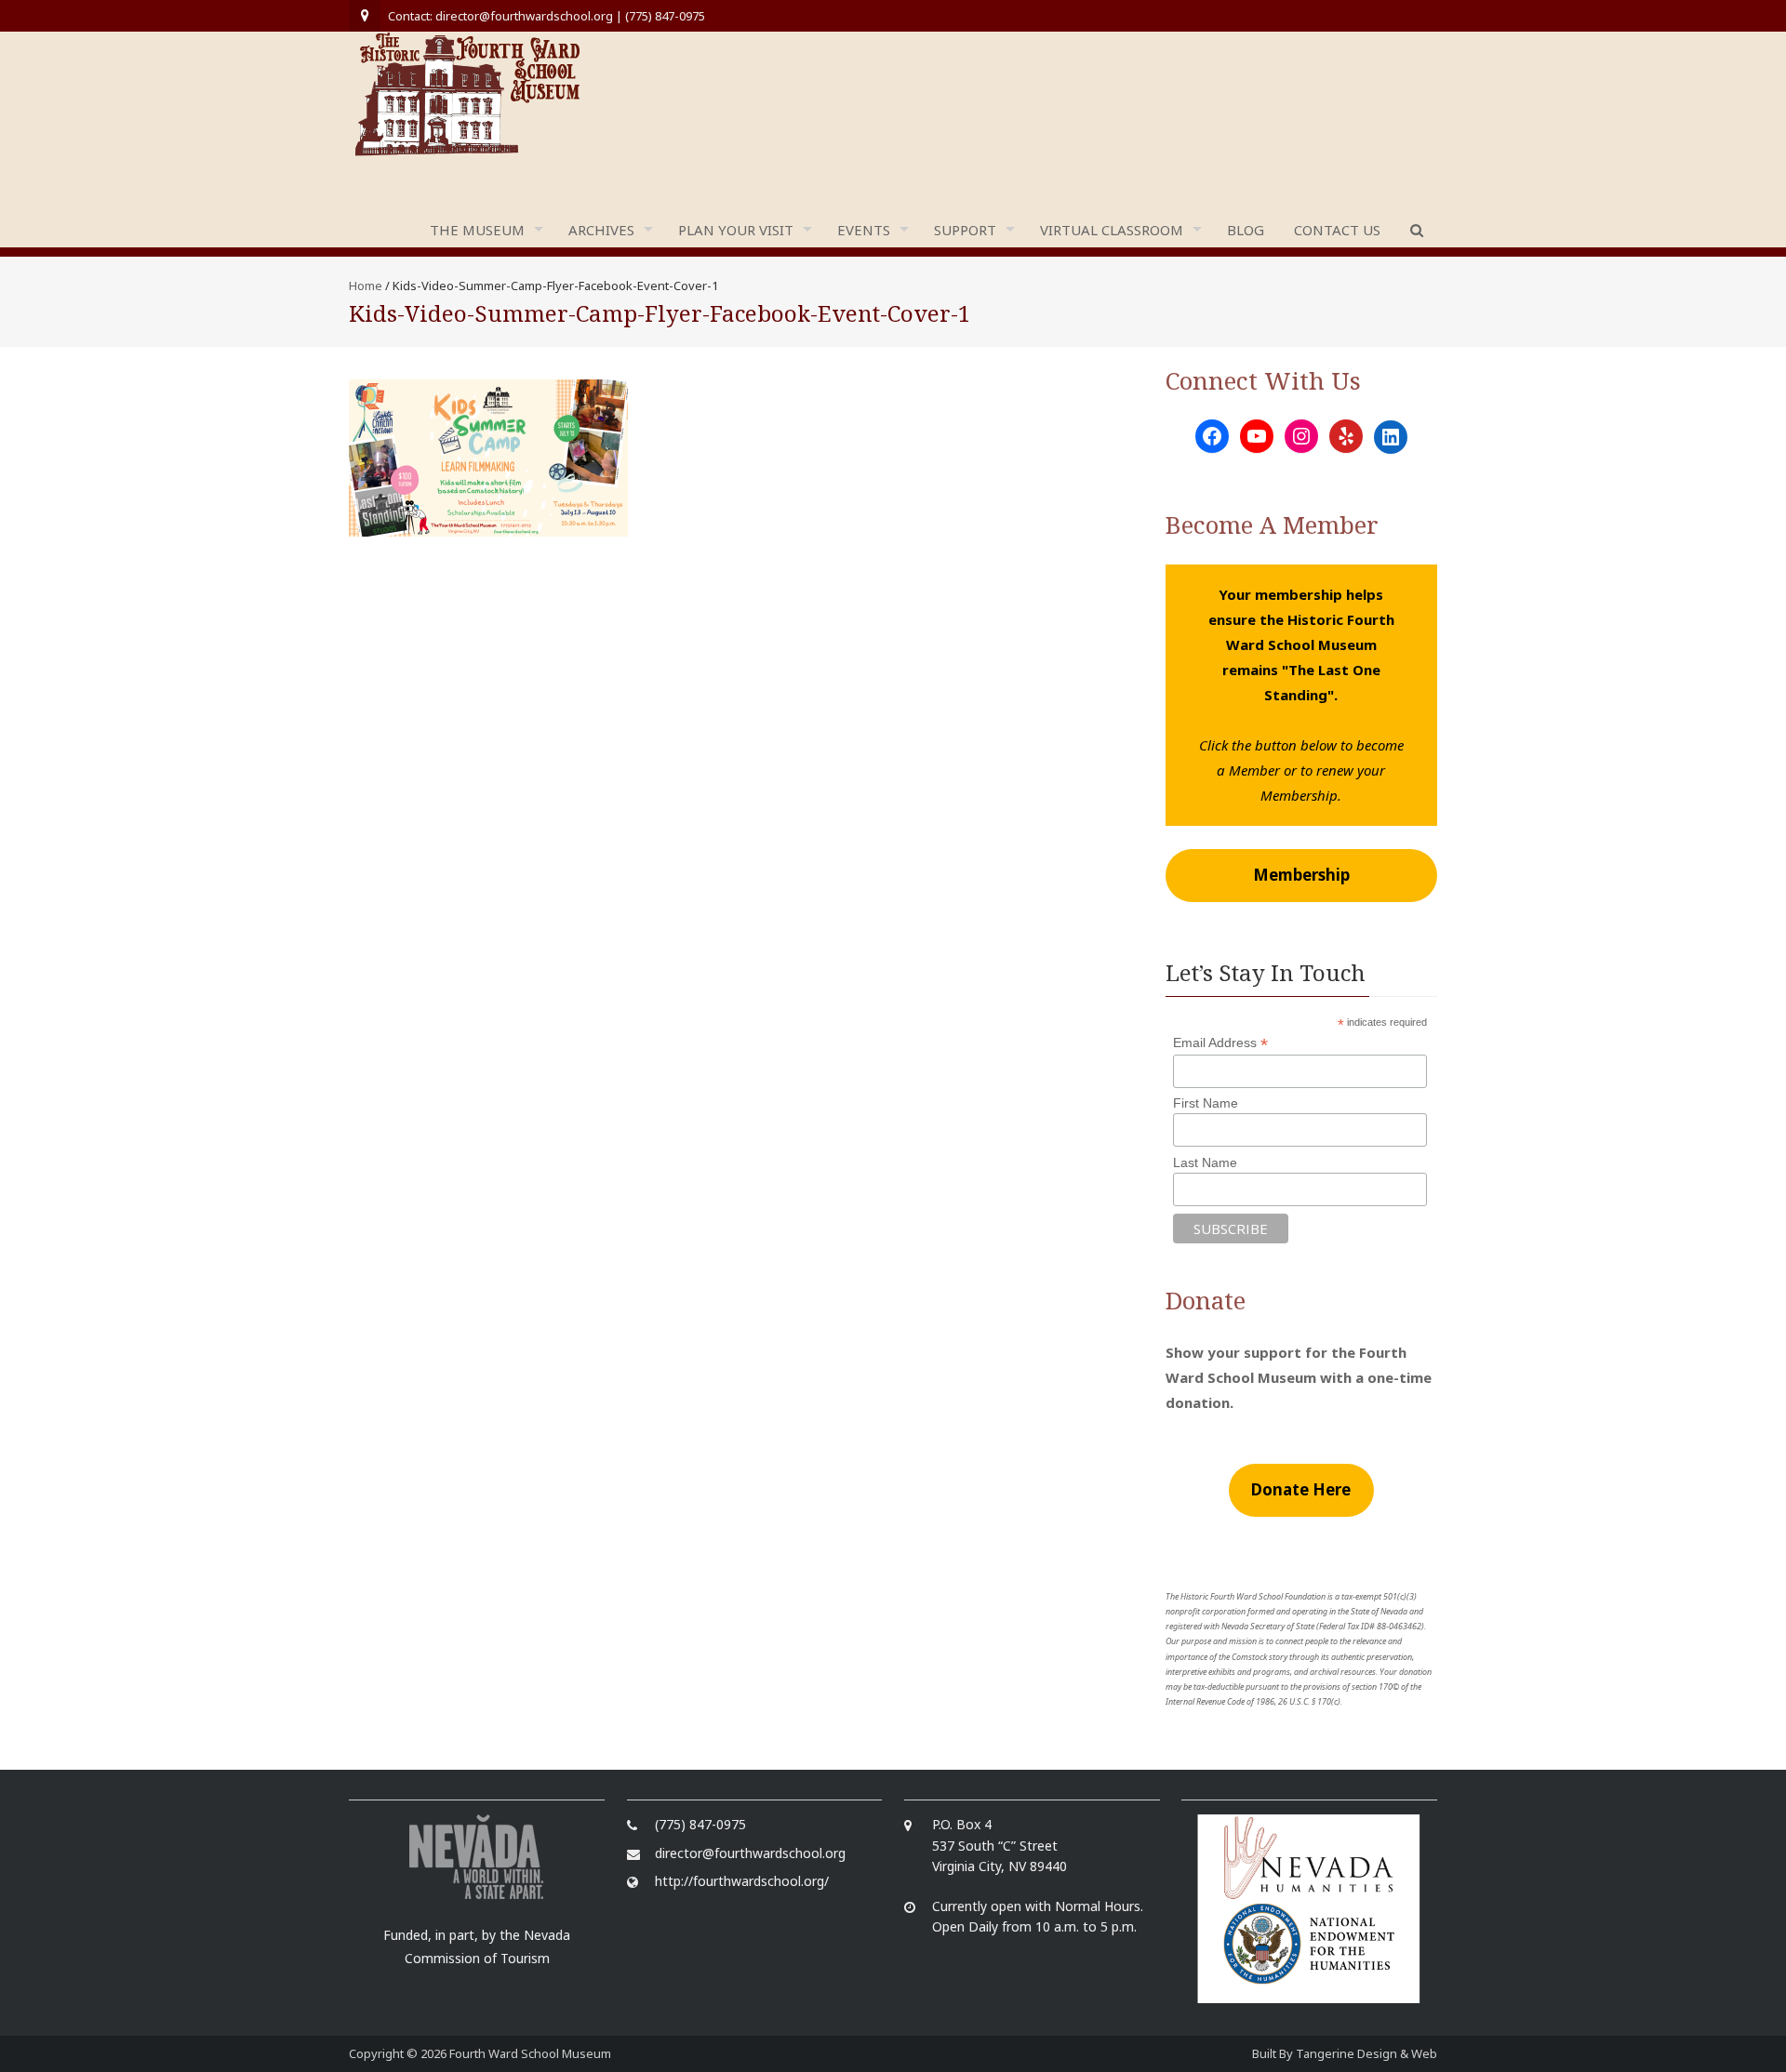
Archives (601, 230)
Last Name (1205, 1162)
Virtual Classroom (1112, 230)
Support (965, 230)
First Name (1206, 1103)
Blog (1246, 230)
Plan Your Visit (736, 230)
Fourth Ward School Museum (530, 2053)
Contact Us (1337, 230)
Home (366, 286)
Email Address (1220, 1043)
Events (864, 230)
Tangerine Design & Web (1366, 2053)
